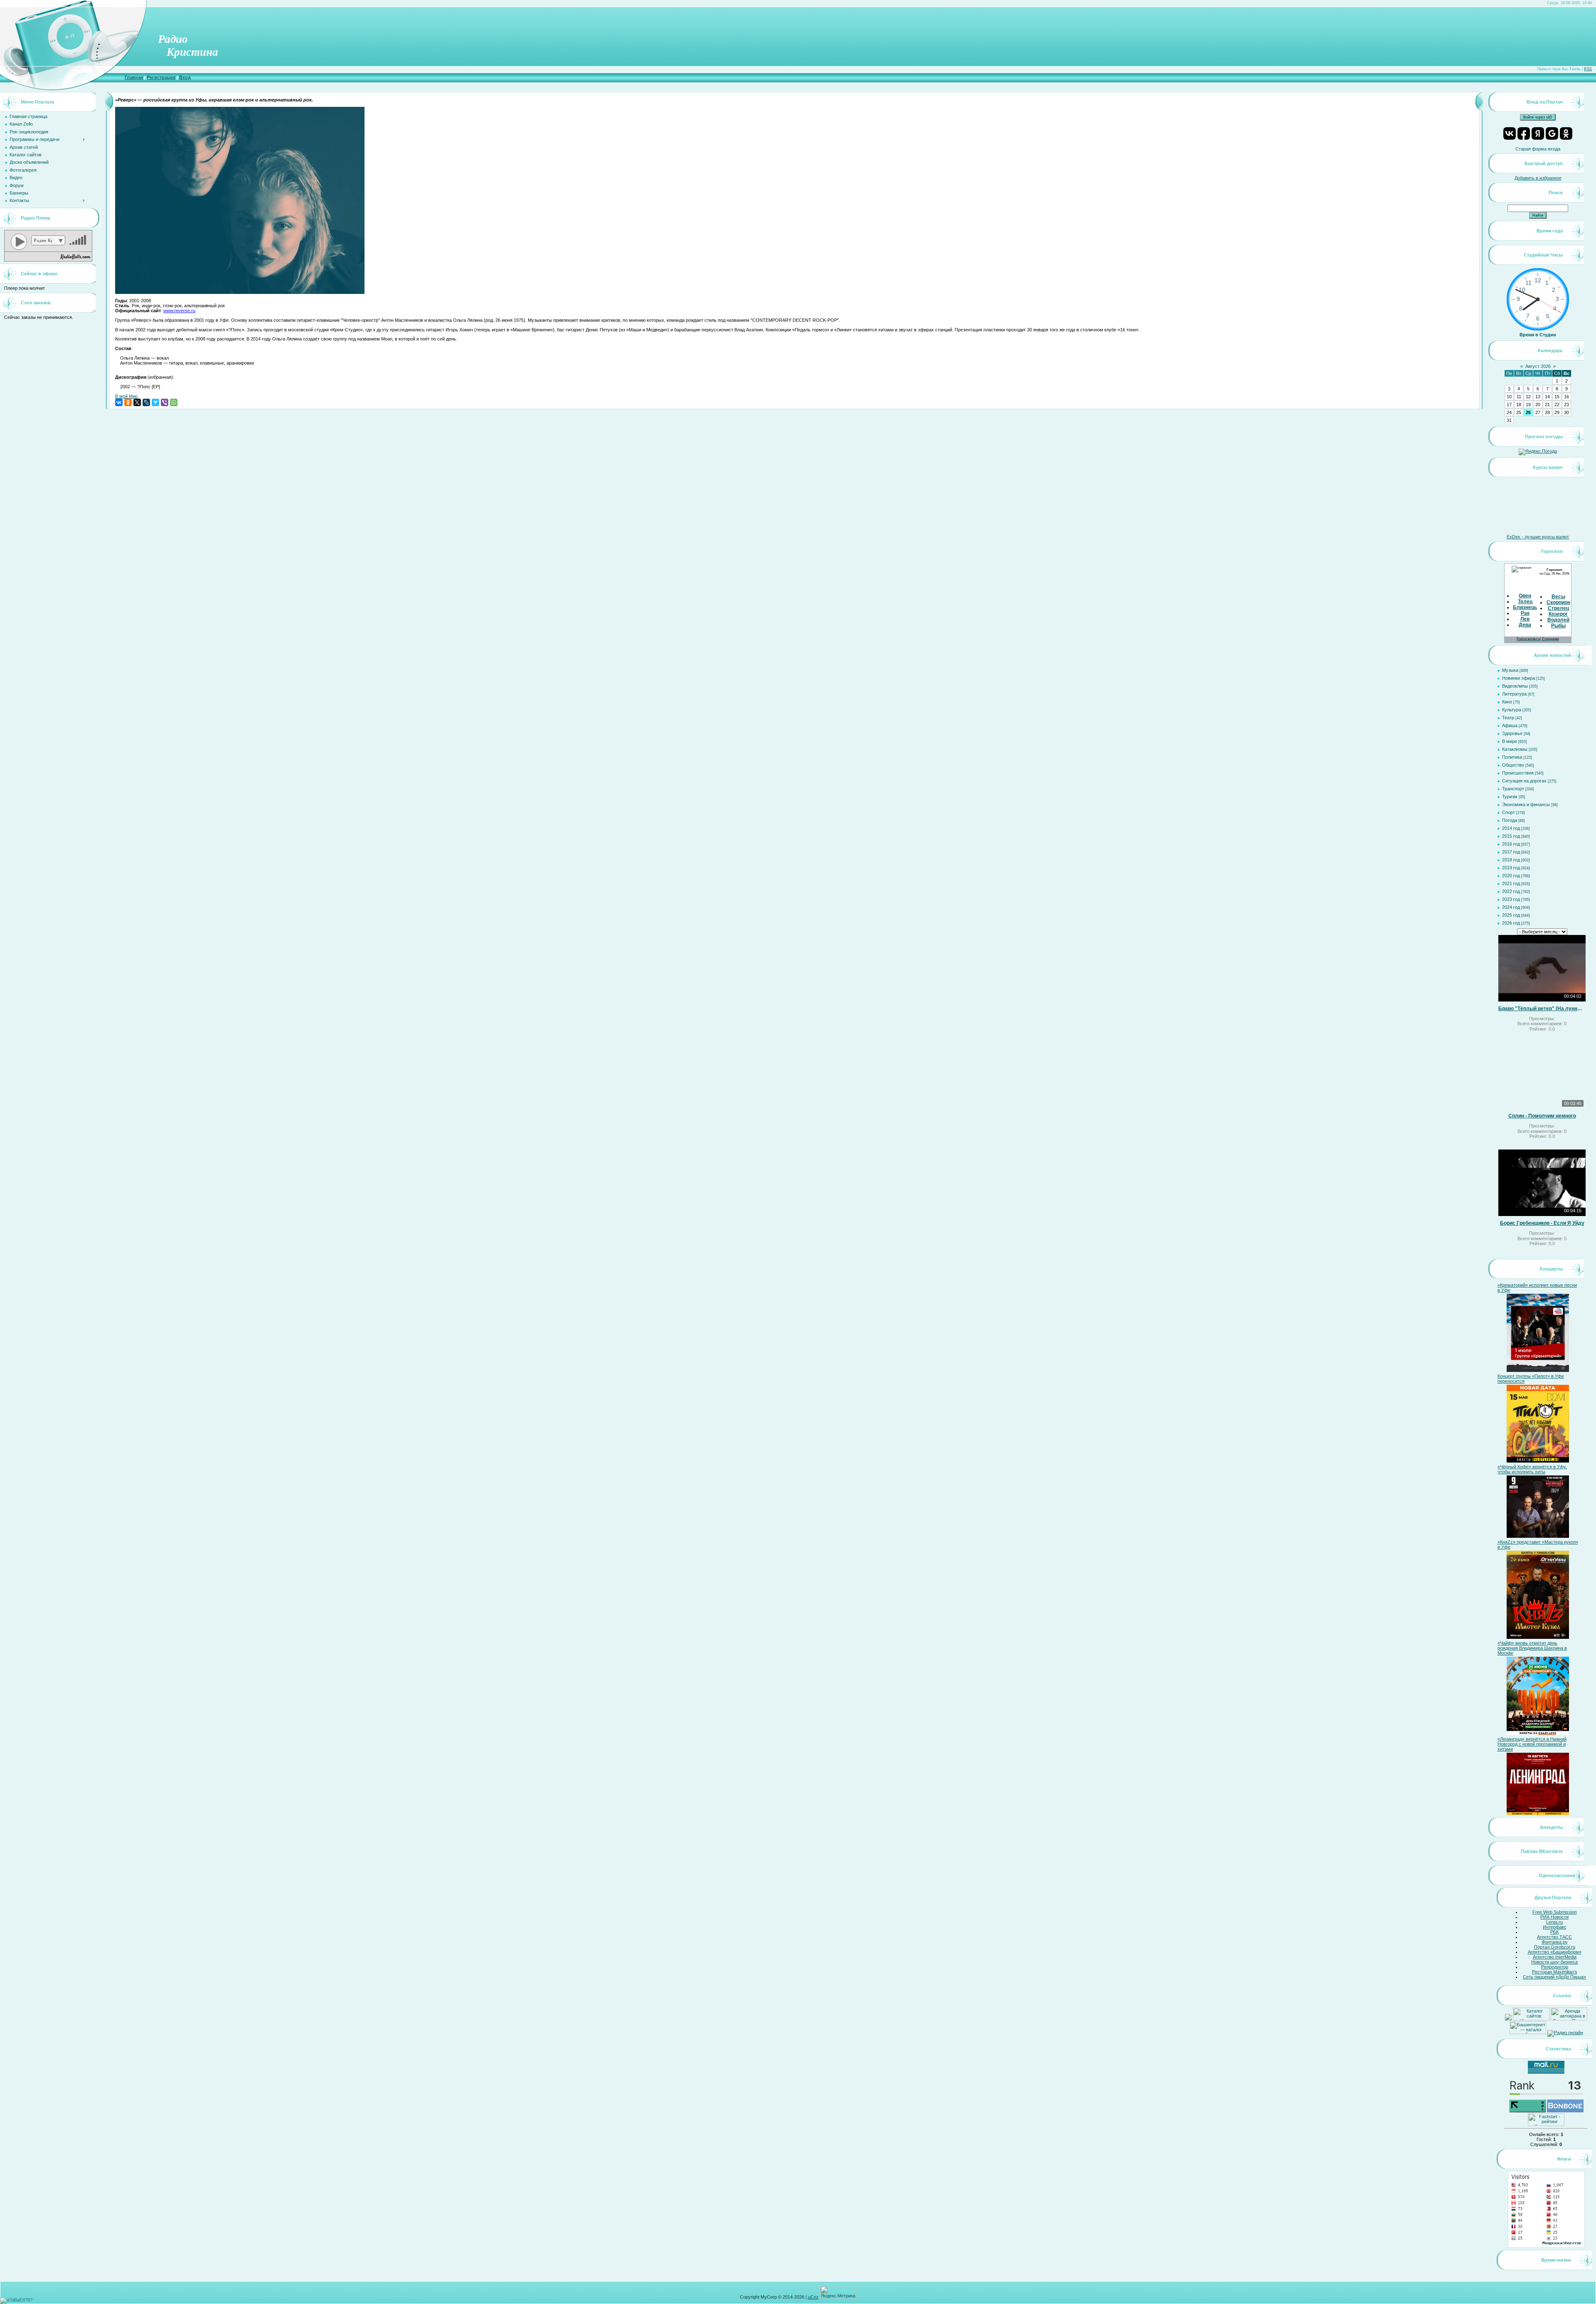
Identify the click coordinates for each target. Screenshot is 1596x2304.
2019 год (1511, 868)
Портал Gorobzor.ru (1555, 1947)
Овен (1525, 596)
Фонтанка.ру (1555, 1942)
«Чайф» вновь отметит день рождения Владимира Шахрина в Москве (1532, 1648)
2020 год (1511, 876)
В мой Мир (126, 396)
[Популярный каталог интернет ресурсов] (1565, 2111)
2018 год (1511, 860)
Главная (134, 77)
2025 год (1511, 915)
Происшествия (1518, 773)
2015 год (1511, 836)
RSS (1588, 69)
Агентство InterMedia (1555, 1957)
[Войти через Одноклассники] (1566, 133)
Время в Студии (1538, 335)
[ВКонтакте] (119, 402)
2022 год (1511, 891)
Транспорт (1513, 789)
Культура (1512, 710)
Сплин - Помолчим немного (1542, 1116)
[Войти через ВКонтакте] (1510, 133)
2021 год (1511, 883)
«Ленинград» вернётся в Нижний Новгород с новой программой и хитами (1532, 1744)
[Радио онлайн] (1565, 2033)
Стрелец (1558, 608)
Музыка (1510, 670)
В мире (1510, 741)
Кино (1507, 702)
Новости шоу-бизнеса (1554, 1962)
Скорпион (1558, 602)
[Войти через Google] (1552, 133)
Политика (1512, 757)
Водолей (1558, 620)
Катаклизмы (1515, 749)
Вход (185, 77)
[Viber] (165, 402)
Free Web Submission (1555, 1912)
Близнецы (1526, 607)
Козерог (1558, 614)
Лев (1525, 619)
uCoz (813, 2297)
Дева (1525, 625)
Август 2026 (1538, 366)
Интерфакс (1555, 1927)
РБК (1554, 1932)
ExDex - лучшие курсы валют (1538, 537)
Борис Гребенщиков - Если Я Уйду (1542, 1223)
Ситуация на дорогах (1524, 781)
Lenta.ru (1554, 1922)
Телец (1525, 602)
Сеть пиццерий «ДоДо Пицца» (1554, 1977)
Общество (1513, 765)
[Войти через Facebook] (1524, 133)
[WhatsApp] (174, 402)
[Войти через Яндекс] (1538, 133)
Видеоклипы (1515, 686)
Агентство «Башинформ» (1555, 1952)
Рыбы (1558, 626)
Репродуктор (1555, 1967)
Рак (1525, 613)
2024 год (1511, 907)
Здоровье (1512, 733)
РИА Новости (1554, 1917)
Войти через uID (1538, 117)
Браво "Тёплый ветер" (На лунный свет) (1542, 1009)
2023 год (1511, 899)
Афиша (1510, 725)
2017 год (1511, 852)
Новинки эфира (1518, 678)
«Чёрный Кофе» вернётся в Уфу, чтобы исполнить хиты (1532, 1469)
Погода (1510, 820)
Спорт (1509, 812)
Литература (1514, 694)
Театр (1508, 718)
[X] (137, 402)
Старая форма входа (1538, 149)
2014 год (1511, 828)
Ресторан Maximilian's (1555, 1972)
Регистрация (161, 77)
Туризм (1510, 797)
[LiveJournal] (146, 402)
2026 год (1511, 923)
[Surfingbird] (155, 402)
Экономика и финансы (1526, 804)
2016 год (1511, 844)
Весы (1558, 597)
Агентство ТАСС (1554, 1937)
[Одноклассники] (128, 402)
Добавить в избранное (1538, 178)
